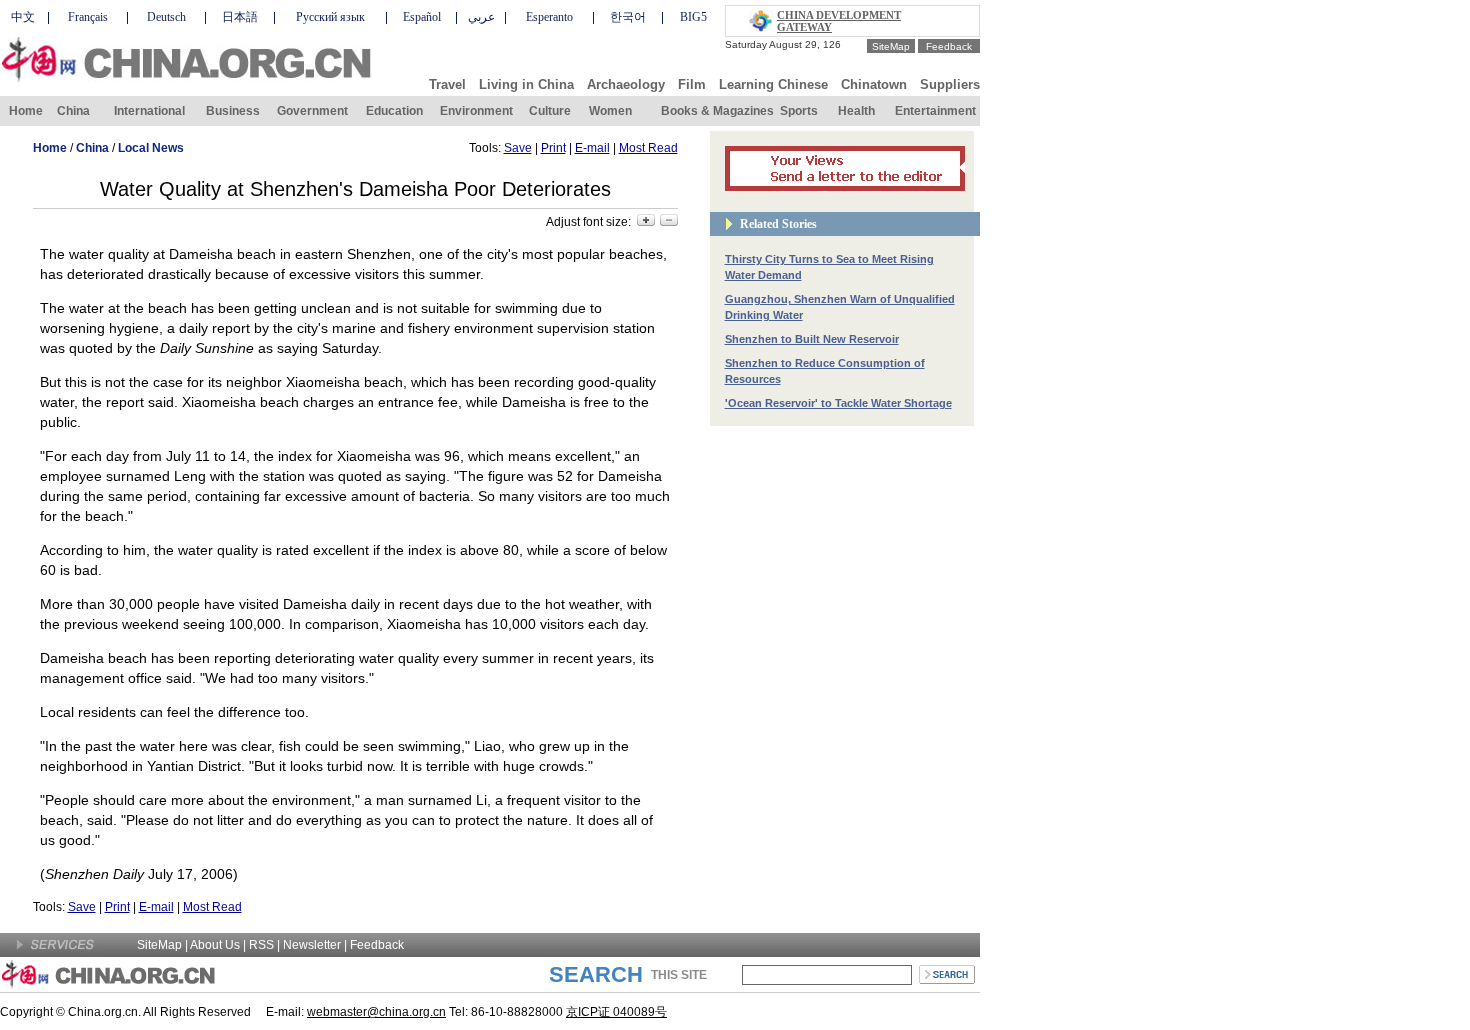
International (149, 111)
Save (518, 148)
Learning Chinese (773, 84)
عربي (481, 17)
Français (88, 17)
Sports (799, 111)
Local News (151, 148)
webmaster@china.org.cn (376, 1012)
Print (553, 148)
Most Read (648, 148)
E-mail (592, 148)
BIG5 (693, 17)
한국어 (628, 17)
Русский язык (330, 17)
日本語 (240, 17)
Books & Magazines (717, 111)
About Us (215, 945)
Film (692, 84)
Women (610, 111)
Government (312, 111)
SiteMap (891, 46)
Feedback (949, 46)
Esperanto (549, 17)
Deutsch (166, 17)
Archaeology (626, 84)
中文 (23, 17)
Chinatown (874, 84)
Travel (447, 84)
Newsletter (312, 945)
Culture (550, 111)
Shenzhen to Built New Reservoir (812, 339)
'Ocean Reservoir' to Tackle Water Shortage (838, 403)
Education (394, 111)
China (73, 111)
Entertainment (935, 111)
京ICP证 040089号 (616, 1012)
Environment (476, 111)
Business (233, 111)
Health (856, 111)
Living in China (526, 84)
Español (422, 17)
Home (26, 111)
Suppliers (950, 84)
